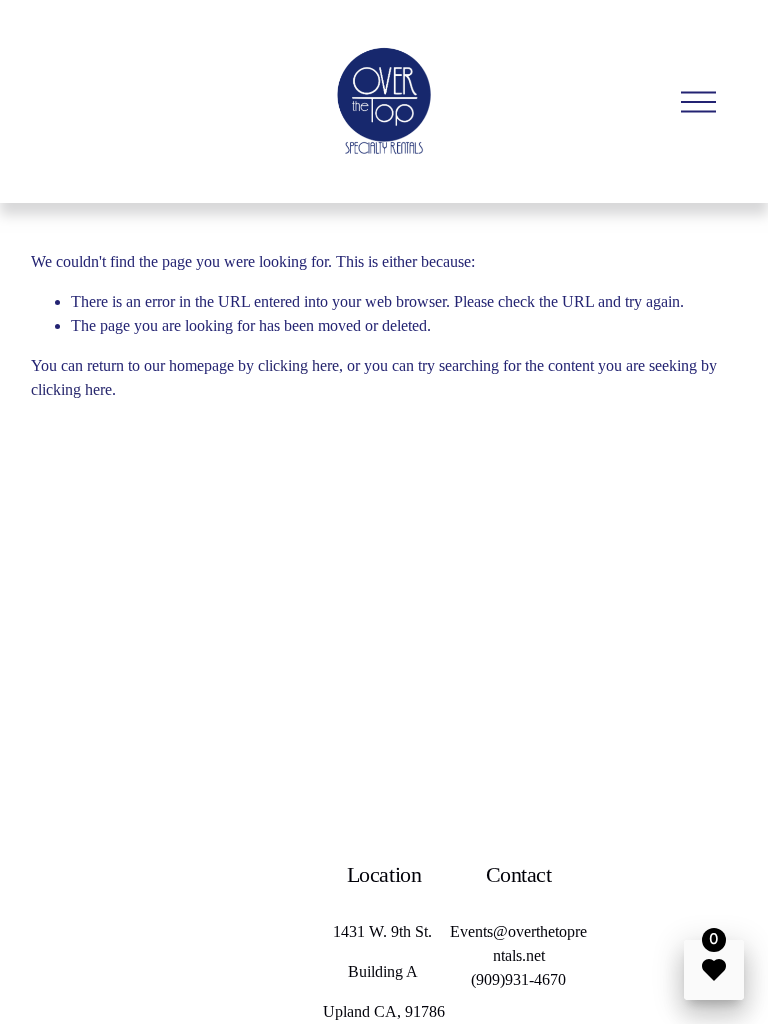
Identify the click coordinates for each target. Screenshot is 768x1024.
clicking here (298, 365)
